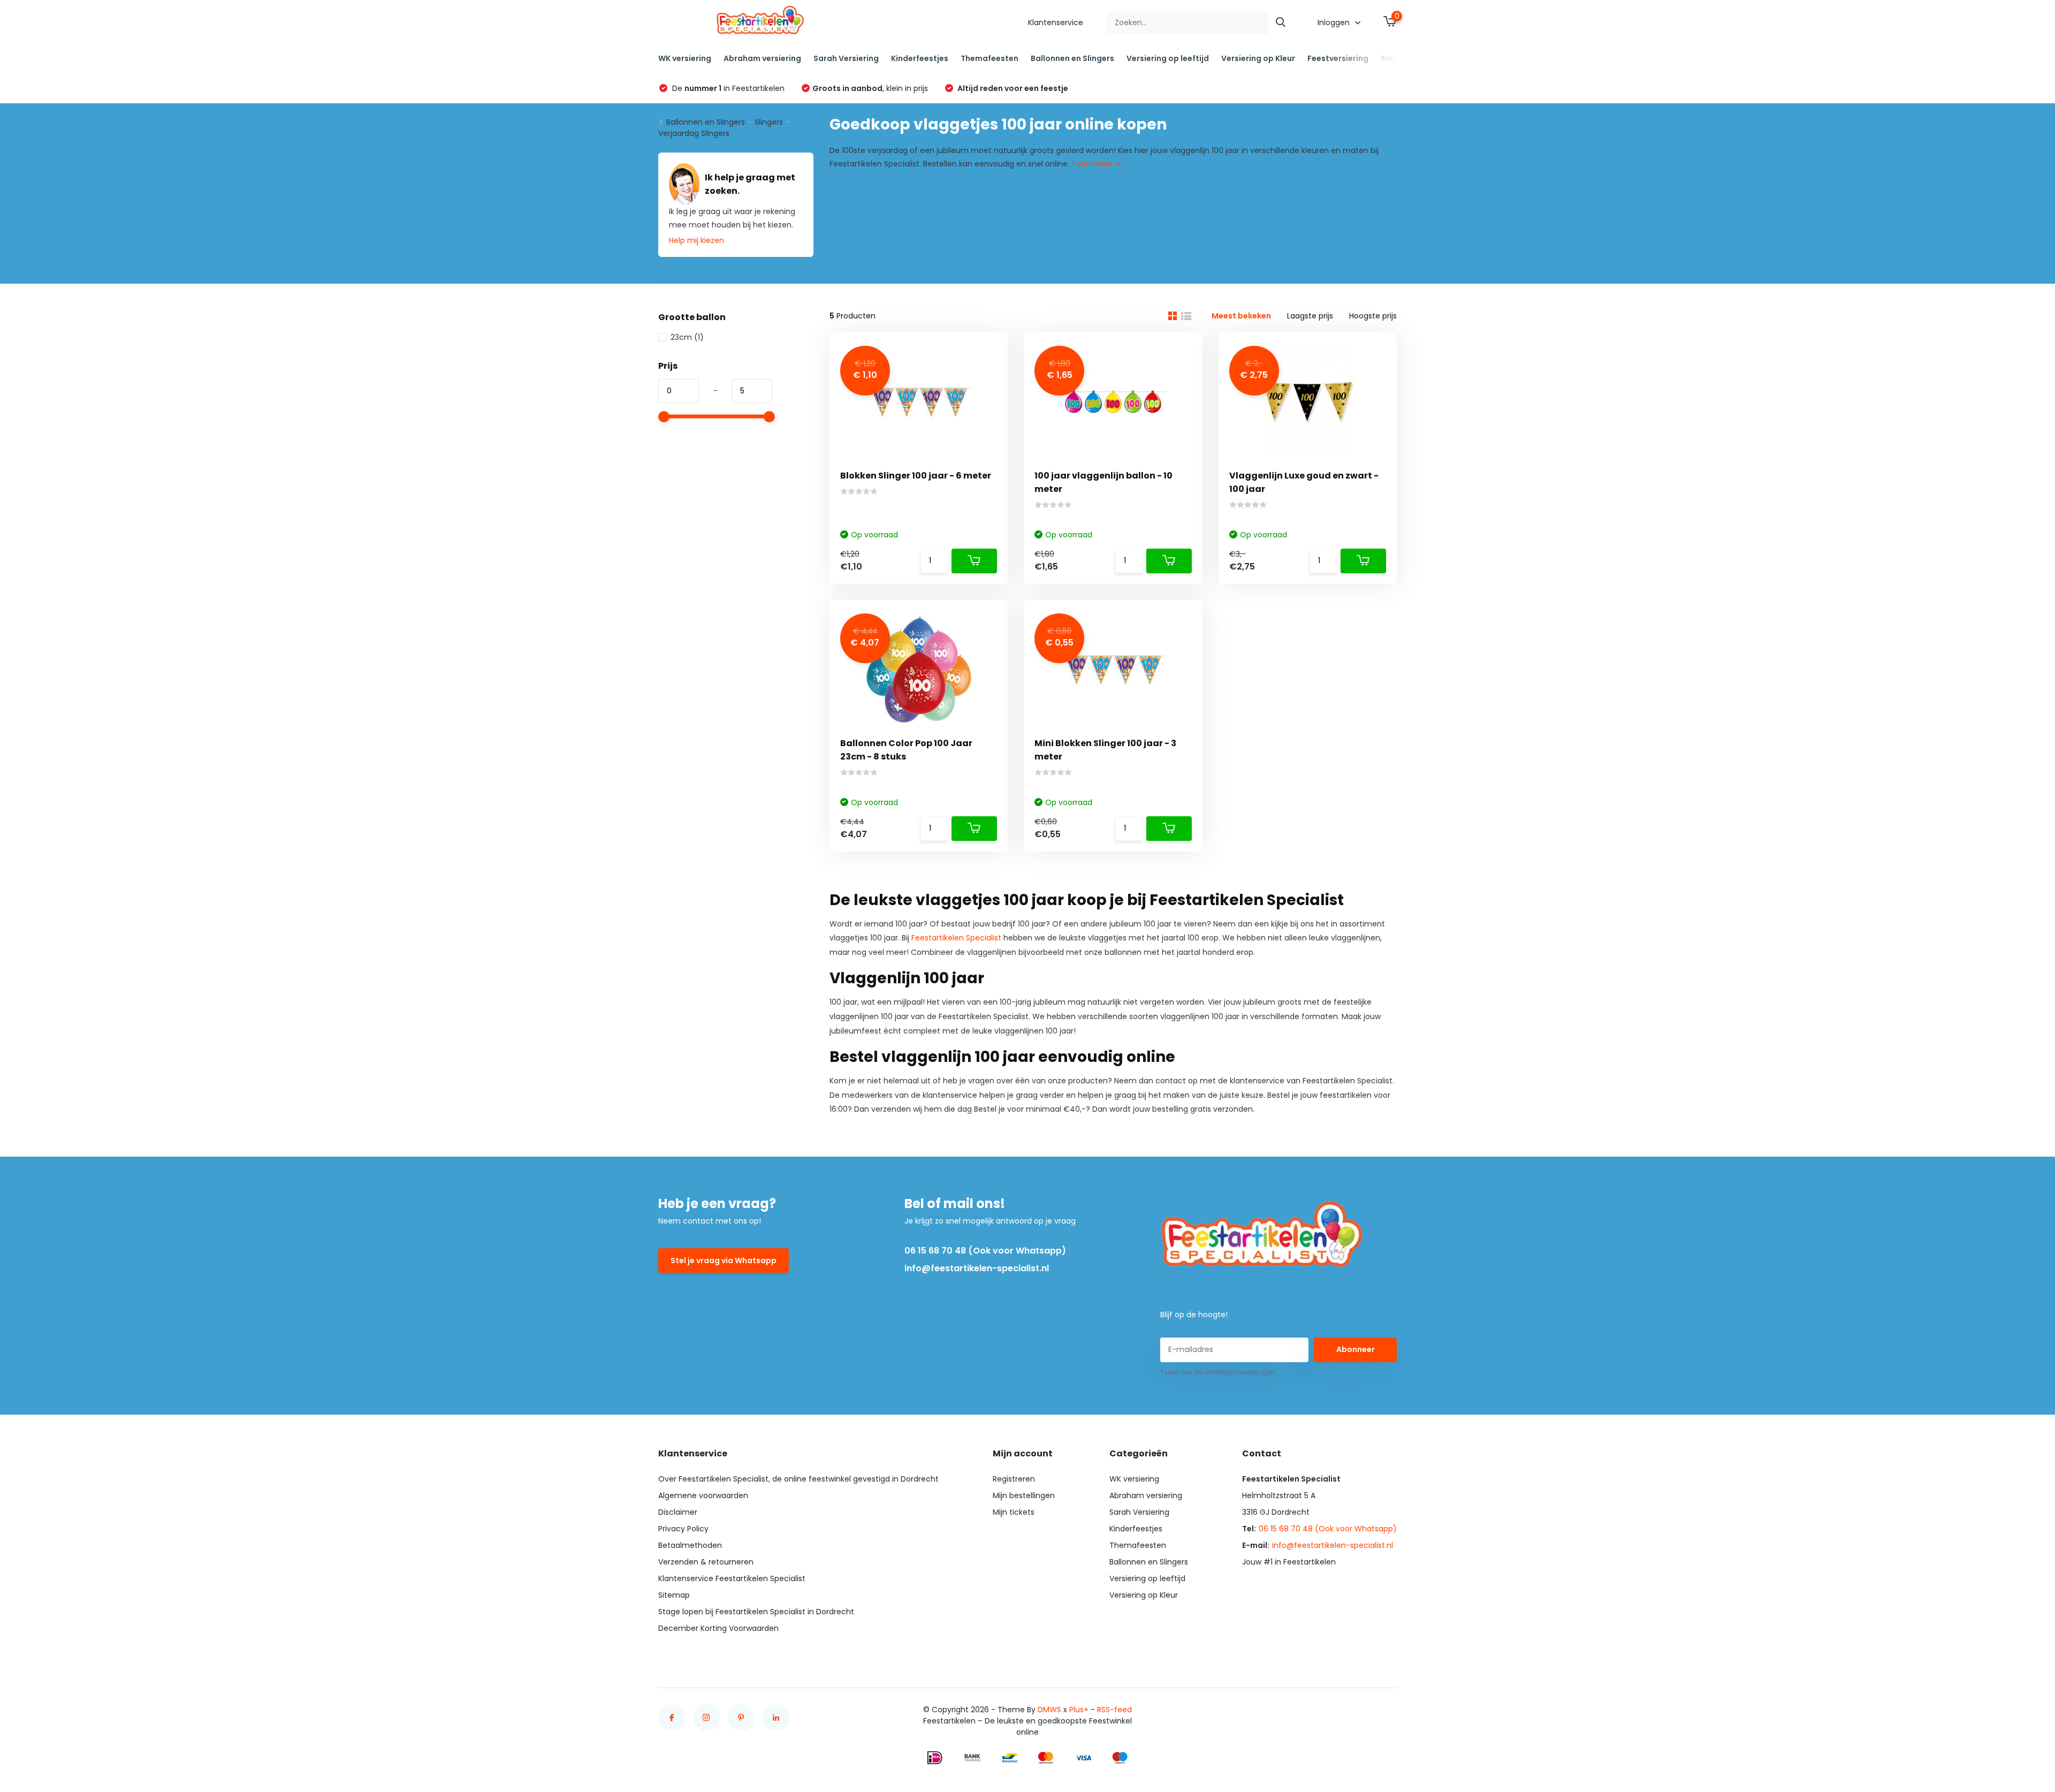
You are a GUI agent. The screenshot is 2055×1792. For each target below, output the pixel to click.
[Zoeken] (1281, 23)
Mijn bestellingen (1024, 1495)
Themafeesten (990, 58)
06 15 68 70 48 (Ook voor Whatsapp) (985, 1251)
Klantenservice (1056, 22)
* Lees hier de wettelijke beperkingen (1217, 1372)
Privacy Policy (683, 1529)
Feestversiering (1338, 58)
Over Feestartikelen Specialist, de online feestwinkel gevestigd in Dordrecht (798, 1479)
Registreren (1014, 1479)
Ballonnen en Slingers (1072, 58)
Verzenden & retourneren (706, 1562)
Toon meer (1093, 164)
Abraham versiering (762, 58)
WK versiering (685, 58)
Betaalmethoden (690, 1545)
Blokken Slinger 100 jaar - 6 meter (916, 476)
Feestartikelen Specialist (956, 938)
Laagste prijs (1310, 316)
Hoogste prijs (1373, 316)
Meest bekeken (1241, 316)
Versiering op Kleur (1258, 58)
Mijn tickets (1014, 1512)
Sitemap (674, 1595)
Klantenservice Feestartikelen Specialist (732, 1578)
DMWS (1049, 1710)
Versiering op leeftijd (1168, 58)
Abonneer (1356, 1349)
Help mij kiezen (697, 240)
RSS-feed (1114, 1710)
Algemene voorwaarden (703, 1495)
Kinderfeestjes (920, 58)
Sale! (1390, 58)
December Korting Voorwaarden (718, 1628)
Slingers (769, 122)
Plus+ (1079, 1710)
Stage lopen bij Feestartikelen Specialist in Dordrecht (756, 1612)
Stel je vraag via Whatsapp (724, 1261)
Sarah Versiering (846, 58)
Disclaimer (678, 1512)
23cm (687, 337)
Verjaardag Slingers (694, 133)
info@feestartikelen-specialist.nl (977, 1268)
